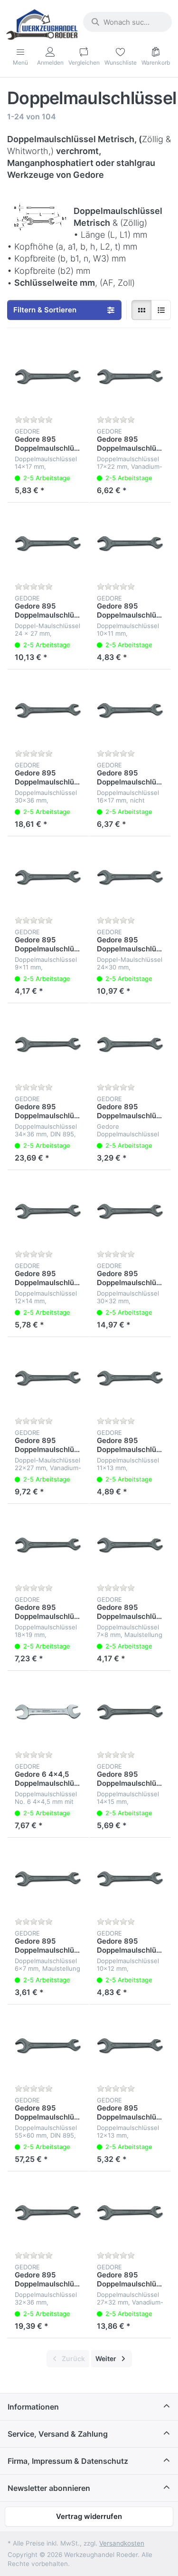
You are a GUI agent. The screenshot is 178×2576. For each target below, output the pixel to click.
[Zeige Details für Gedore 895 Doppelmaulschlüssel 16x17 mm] (130, 711)
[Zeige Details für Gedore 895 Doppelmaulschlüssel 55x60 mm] (48, 2046)
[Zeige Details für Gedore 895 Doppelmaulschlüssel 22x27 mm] (48, 1378)
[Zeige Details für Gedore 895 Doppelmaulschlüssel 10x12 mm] (130, 1879)
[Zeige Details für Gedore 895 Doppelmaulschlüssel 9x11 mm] (48, 877)
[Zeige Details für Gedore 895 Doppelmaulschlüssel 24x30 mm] (130, 877)
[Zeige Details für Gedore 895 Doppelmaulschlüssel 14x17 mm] (48, 377)
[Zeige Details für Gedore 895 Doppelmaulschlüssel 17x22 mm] (130, 377)
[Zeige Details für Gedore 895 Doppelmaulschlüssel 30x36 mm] (48, 711)
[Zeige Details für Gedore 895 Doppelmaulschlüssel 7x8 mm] (130, 1545)
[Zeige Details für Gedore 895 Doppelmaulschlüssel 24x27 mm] (48, 544)
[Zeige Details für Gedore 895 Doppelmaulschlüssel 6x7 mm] (48, 1879)
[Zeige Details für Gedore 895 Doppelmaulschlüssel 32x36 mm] (48, 2213)
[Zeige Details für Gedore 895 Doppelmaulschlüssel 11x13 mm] (130, 1378)
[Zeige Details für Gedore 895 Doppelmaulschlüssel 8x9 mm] (130, 1044)
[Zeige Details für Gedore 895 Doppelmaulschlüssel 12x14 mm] (48, 1211)
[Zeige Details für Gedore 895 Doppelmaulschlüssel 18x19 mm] (48, 1545)
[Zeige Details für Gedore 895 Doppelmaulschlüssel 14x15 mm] (130, 1712)
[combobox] (127, 22)
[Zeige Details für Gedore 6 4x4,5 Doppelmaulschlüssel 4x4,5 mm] (48, 1712)
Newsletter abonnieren (49, 2488)
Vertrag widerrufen (89, 2516)
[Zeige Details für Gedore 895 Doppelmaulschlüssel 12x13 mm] (130, 2046)
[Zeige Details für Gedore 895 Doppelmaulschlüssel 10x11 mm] (130, 544)
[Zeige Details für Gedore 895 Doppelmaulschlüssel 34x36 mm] (48, 1044)
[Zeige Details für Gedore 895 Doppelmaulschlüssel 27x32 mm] (130, 2213)
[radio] (141, 310)
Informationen (33, 2407)
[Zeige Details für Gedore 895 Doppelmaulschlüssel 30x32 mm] (130, 1211)
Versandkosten (122, 2543)
